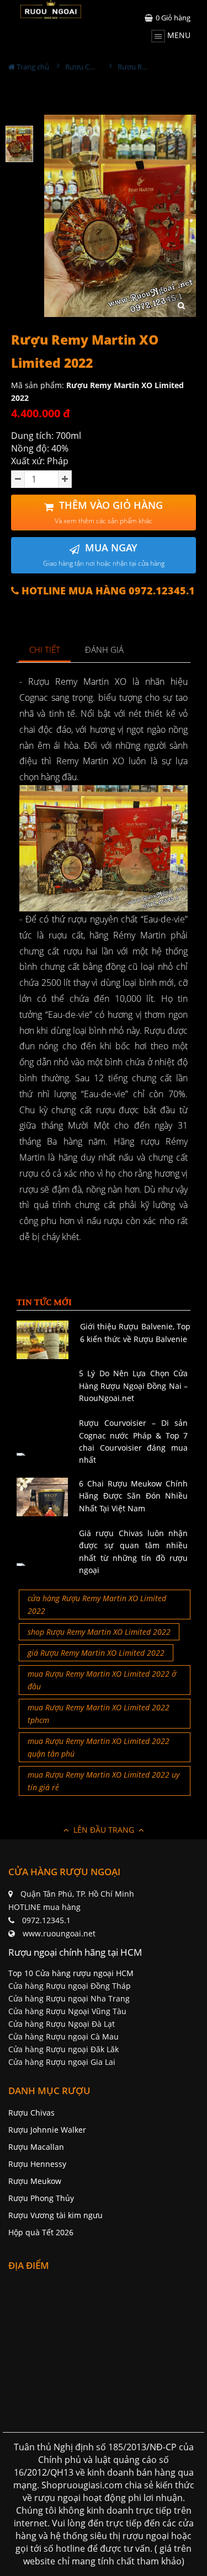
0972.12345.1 (46, 1920)
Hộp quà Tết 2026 (41, 2232)
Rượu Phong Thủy (41, 2198)
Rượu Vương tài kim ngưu (55, 2215)
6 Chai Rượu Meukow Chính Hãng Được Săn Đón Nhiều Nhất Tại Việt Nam (133, 1496)
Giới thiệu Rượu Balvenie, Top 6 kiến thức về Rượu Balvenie (136, 1332)
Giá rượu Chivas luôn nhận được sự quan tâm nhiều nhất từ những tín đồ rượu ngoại (133, 1552)
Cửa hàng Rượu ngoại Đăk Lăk (63, 2049)
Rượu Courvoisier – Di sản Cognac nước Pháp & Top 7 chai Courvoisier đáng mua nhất (133, 1441)
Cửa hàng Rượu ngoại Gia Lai (62, 2062)
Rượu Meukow (35, 2181)
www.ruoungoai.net (59, 1933)
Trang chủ (32, 67)
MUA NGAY (104, 554)
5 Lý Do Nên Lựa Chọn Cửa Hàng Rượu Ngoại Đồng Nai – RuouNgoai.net (133, 1386)
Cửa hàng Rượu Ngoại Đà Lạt (62, 2024)
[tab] (45, 650)
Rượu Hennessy (37, 2164)
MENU (178, 35)
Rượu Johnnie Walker (47, 2130)
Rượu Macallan (36, 2147)
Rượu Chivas (31, 2113)
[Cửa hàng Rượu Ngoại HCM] (51, 9)
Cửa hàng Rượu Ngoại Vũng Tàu (67, 2011)
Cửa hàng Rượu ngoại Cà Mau (63, 2036)
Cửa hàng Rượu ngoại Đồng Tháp (70, 1986)
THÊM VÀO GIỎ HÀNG (109, 512)
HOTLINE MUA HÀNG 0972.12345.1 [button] (107, 591)
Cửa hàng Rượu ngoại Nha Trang (69, 1998)
